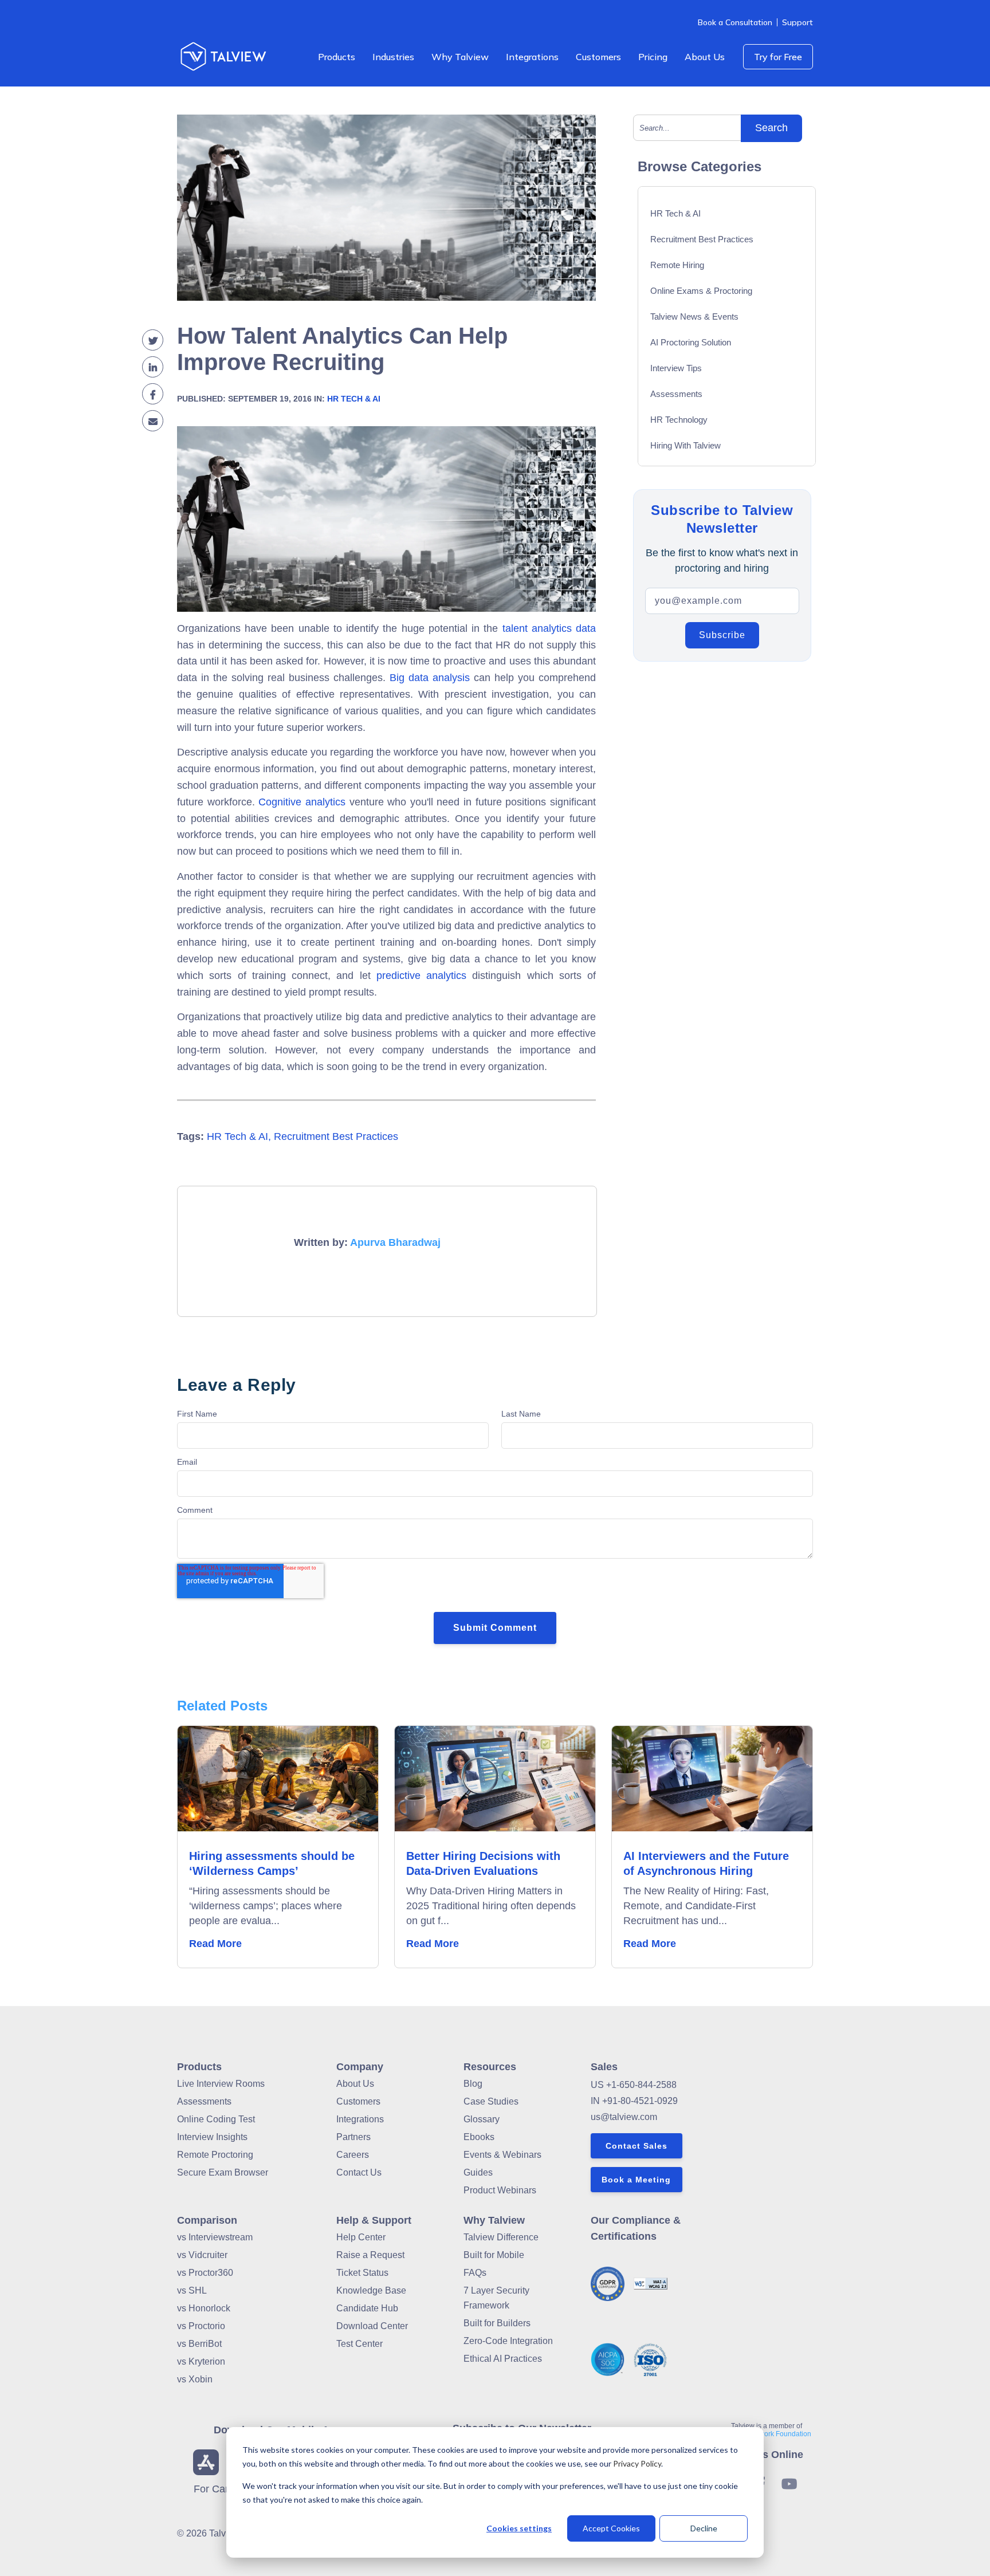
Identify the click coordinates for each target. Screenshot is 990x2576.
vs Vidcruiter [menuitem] (202, 2255)
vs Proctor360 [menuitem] (205, 2273)
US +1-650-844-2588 (634, 2085)
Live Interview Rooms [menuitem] (221, 2084)
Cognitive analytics (302, 802)
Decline (704, 2528)
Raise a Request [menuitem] (370, 2255)
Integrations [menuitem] (532, 57)
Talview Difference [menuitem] (501, 2237)
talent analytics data (549, 628)
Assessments (676, 394)
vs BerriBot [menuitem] (199, 2344)
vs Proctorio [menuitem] (201, 2326)
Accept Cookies (611, 2528)
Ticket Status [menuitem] (362, 2273)
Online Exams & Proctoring (701, 291)
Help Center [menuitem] (361, 2237)
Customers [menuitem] (598, 57)
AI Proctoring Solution (691, 342)
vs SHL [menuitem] (192, 2290)
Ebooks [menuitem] (479, 2137)
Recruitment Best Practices (336, 1136)
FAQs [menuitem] (475, 2273)
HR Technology (679, 420)
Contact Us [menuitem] (359, 2172)
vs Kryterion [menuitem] (201, 2361)
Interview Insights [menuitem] (212, 2137)
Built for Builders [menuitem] (497, 2323)
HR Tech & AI (354, 399)
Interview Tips (676, 368)
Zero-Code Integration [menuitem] (508, 2341)
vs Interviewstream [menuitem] (215, 2237)
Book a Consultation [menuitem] (735, 22)
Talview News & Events (694, 316)
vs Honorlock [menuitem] (204, 2308)
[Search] (771, 128)
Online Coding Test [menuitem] (216, 2119)
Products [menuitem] (337, 57)
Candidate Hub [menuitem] (367, 2308)
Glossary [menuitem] (482, 2119)
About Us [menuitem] (705, 57)
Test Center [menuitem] (360, 2344)
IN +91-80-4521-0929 (634, 2101)
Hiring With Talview (685, 445)
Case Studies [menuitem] (491, 2101)
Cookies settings (519, 2528)
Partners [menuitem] (353, 2137)
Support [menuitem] (797, 22)
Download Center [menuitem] (372, 2326)
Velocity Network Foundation (767, 2434)
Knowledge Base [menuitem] (371, 2290)
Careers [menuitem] (353, 2155)
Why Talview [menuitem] (460, 57)
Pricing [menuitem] (653, 57)
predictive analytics (421, 976)
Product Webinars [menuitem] (500, 2190)
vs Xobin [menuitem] (195, 2379)
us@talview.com (624, 2117)
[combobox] (692, 128)
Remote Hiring (677, 265)
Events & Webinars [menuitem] (502, 2155)
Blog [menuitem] (473, 2084)
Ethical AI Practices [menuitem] (503, 2359)
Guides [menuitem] (478, 2172)
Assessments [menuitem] (204, 2101)
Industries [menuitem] (393, 57)
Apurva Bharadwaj (395, 1242)
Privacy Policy (637, 2463)
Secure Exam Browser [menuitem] (223, 2172)
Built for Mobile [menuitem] (494, 2255)
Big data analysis (430, 678)
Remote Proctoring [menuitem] (215, 2155)
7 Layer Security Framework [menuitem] (496, 2298)
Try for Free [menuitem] (778, 57)
